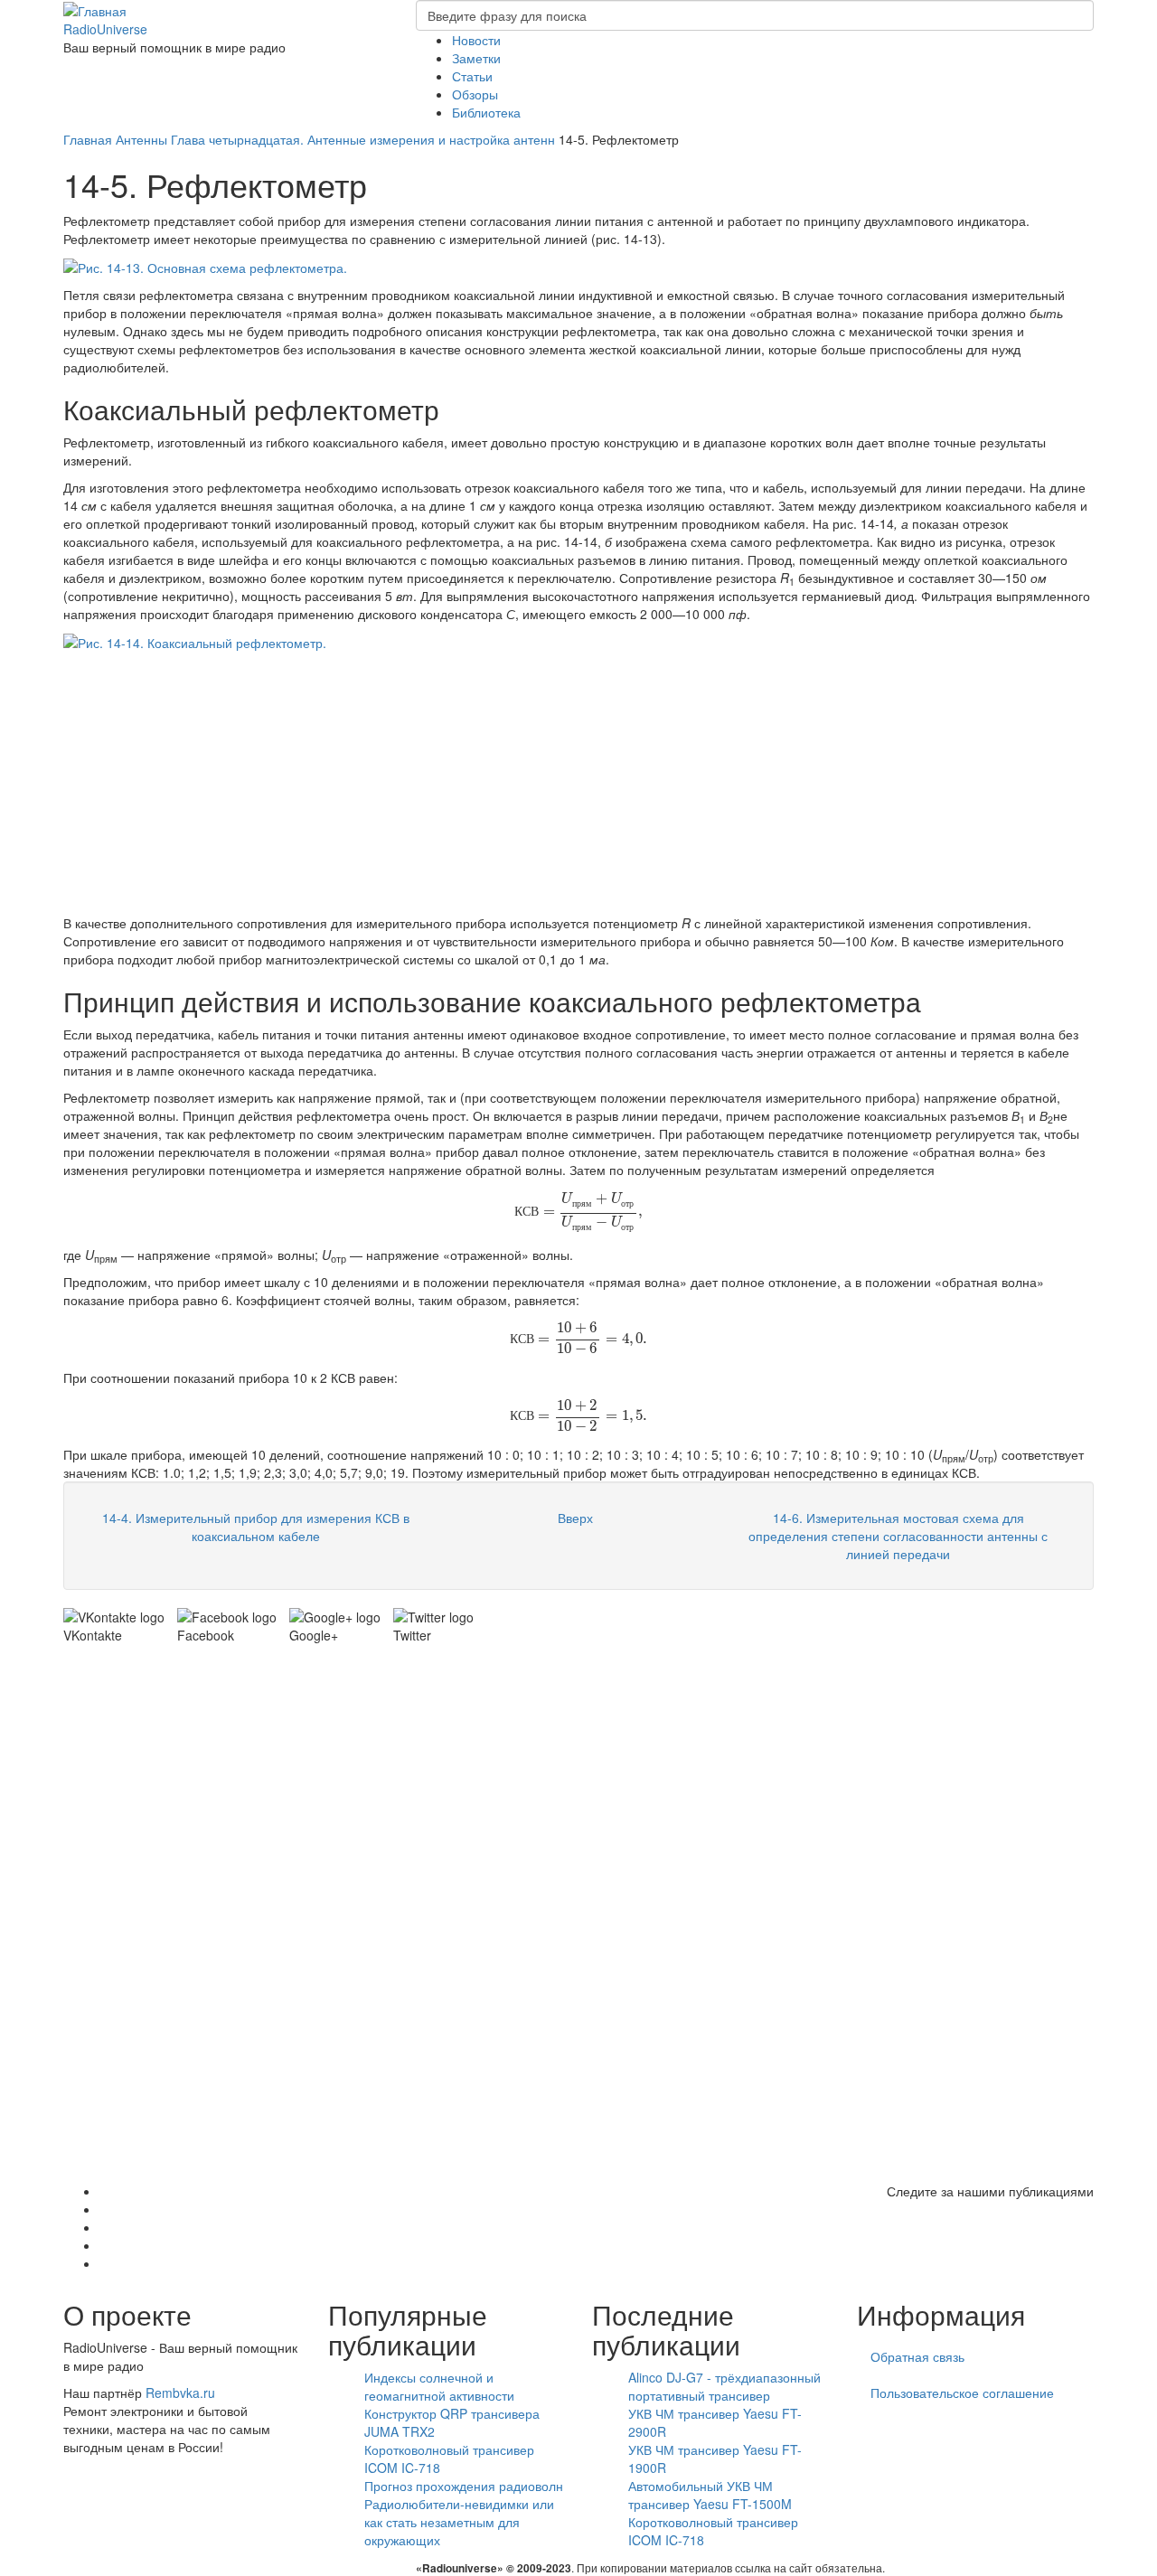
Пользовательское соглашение (962, 2393)
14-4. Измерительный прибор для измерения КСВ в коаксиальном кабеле (256, 1527)
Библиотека (486, 112)
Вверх (575, 1518)
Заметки (476, 58)
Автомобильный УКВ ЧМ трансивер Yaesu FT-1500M (710, 2495)
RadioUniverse (105, 29)
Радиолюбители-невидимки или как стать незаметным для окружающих (459, 2522)
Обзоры (475, 94)
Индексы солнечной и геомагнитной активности (439, 2386)
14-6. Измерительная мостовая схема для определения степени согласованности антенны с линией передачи (898, 1536)
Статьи (472, 76)
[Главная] (95, 9)
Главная (88, 139)
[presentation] (578, 1210)
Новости (476, 40)
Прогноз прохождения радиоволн (464, 2486)
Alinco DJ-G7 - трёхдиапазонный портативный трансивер (724, 2386)
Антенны (141, 139)
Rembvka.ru (180, 2393)
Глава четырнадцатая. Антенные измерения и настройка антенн (363, 139)
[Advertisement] (578, 787)
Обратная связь (917, 2356)
